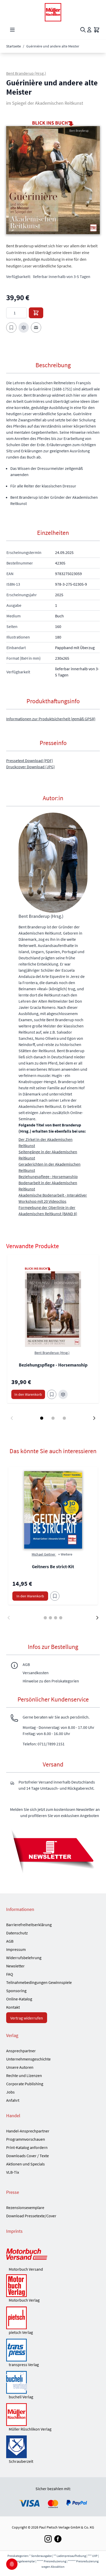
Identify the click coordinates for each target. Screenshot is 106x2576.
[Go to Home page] (53, 12)
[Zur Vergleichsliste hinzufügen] (24, 328)
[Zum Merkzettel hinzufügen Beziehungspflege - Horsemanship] (52, 1394)
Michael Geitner (44, 1554)
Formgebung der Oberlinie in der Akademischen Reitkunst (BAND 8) (48, 1211)
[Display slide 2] (53, 1418)
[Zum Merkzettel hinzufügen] (11, 328)
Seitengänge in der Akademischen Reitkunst (48, 1155)
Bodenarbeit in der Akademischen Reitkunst (48, 1186)
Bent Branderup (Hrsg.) (26, 73)
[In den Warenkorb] (36, 313)
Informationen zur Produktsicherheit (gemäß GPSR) (51, 719)
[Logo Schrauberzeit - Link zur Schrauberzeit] (53, 2447)
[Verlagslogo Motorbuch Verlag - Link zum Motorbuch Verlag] (53, 2286)
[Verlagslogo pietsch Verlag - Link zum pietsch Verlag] (53, 2318)
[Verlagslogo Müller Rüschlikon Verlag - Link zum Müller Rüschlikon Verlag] (53, 2415)
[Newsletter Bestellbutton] (53, 1851)
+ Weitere (65, 1554)
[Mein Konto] (89, 30)
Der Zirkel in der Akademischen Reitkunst (46, 1142)
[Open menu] (12, 30)
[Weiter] (97, 1618)
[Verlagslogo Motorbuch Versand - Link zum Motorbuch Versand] (53, 2255)
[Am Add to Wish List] (55, 1596)
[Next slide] (94, 1418)
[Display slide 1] (42, 1418)
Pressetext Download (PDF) (30, 760)
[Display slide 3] (64, 1418)
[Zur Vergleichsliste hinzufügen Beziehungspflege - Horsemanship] (63, 1394)
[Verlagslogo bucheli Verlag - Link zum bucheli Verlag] (53, 2382)
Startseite (14, 46)
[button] (53, 180)
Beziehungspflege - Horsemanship (48, 1176)
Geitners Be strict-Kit (53, 1567)
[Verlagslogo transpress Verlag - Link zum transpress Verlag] (53, 2350)
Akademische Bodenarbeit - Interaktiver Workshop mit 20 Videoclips (53, 1198)
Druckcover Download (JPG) (30, 767)
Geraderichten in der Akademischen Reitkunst (50, 1167)
